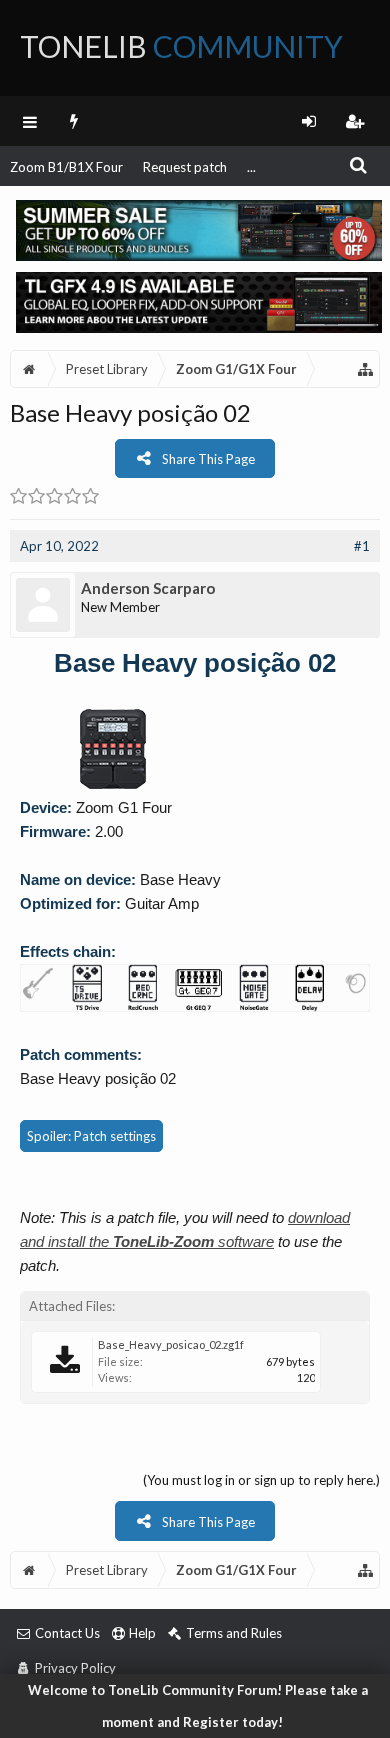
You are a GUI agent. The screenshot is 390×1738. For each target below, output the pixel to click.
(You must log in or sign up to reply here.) (261, 1480)
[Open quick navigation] (366, 369)
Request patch (185, 167)
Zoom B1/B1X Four (66, 167)
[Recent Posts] (74, 121)
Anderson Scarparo (148, 588)
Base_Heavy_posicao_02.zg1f (171, 1344)
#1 (362, 546)
